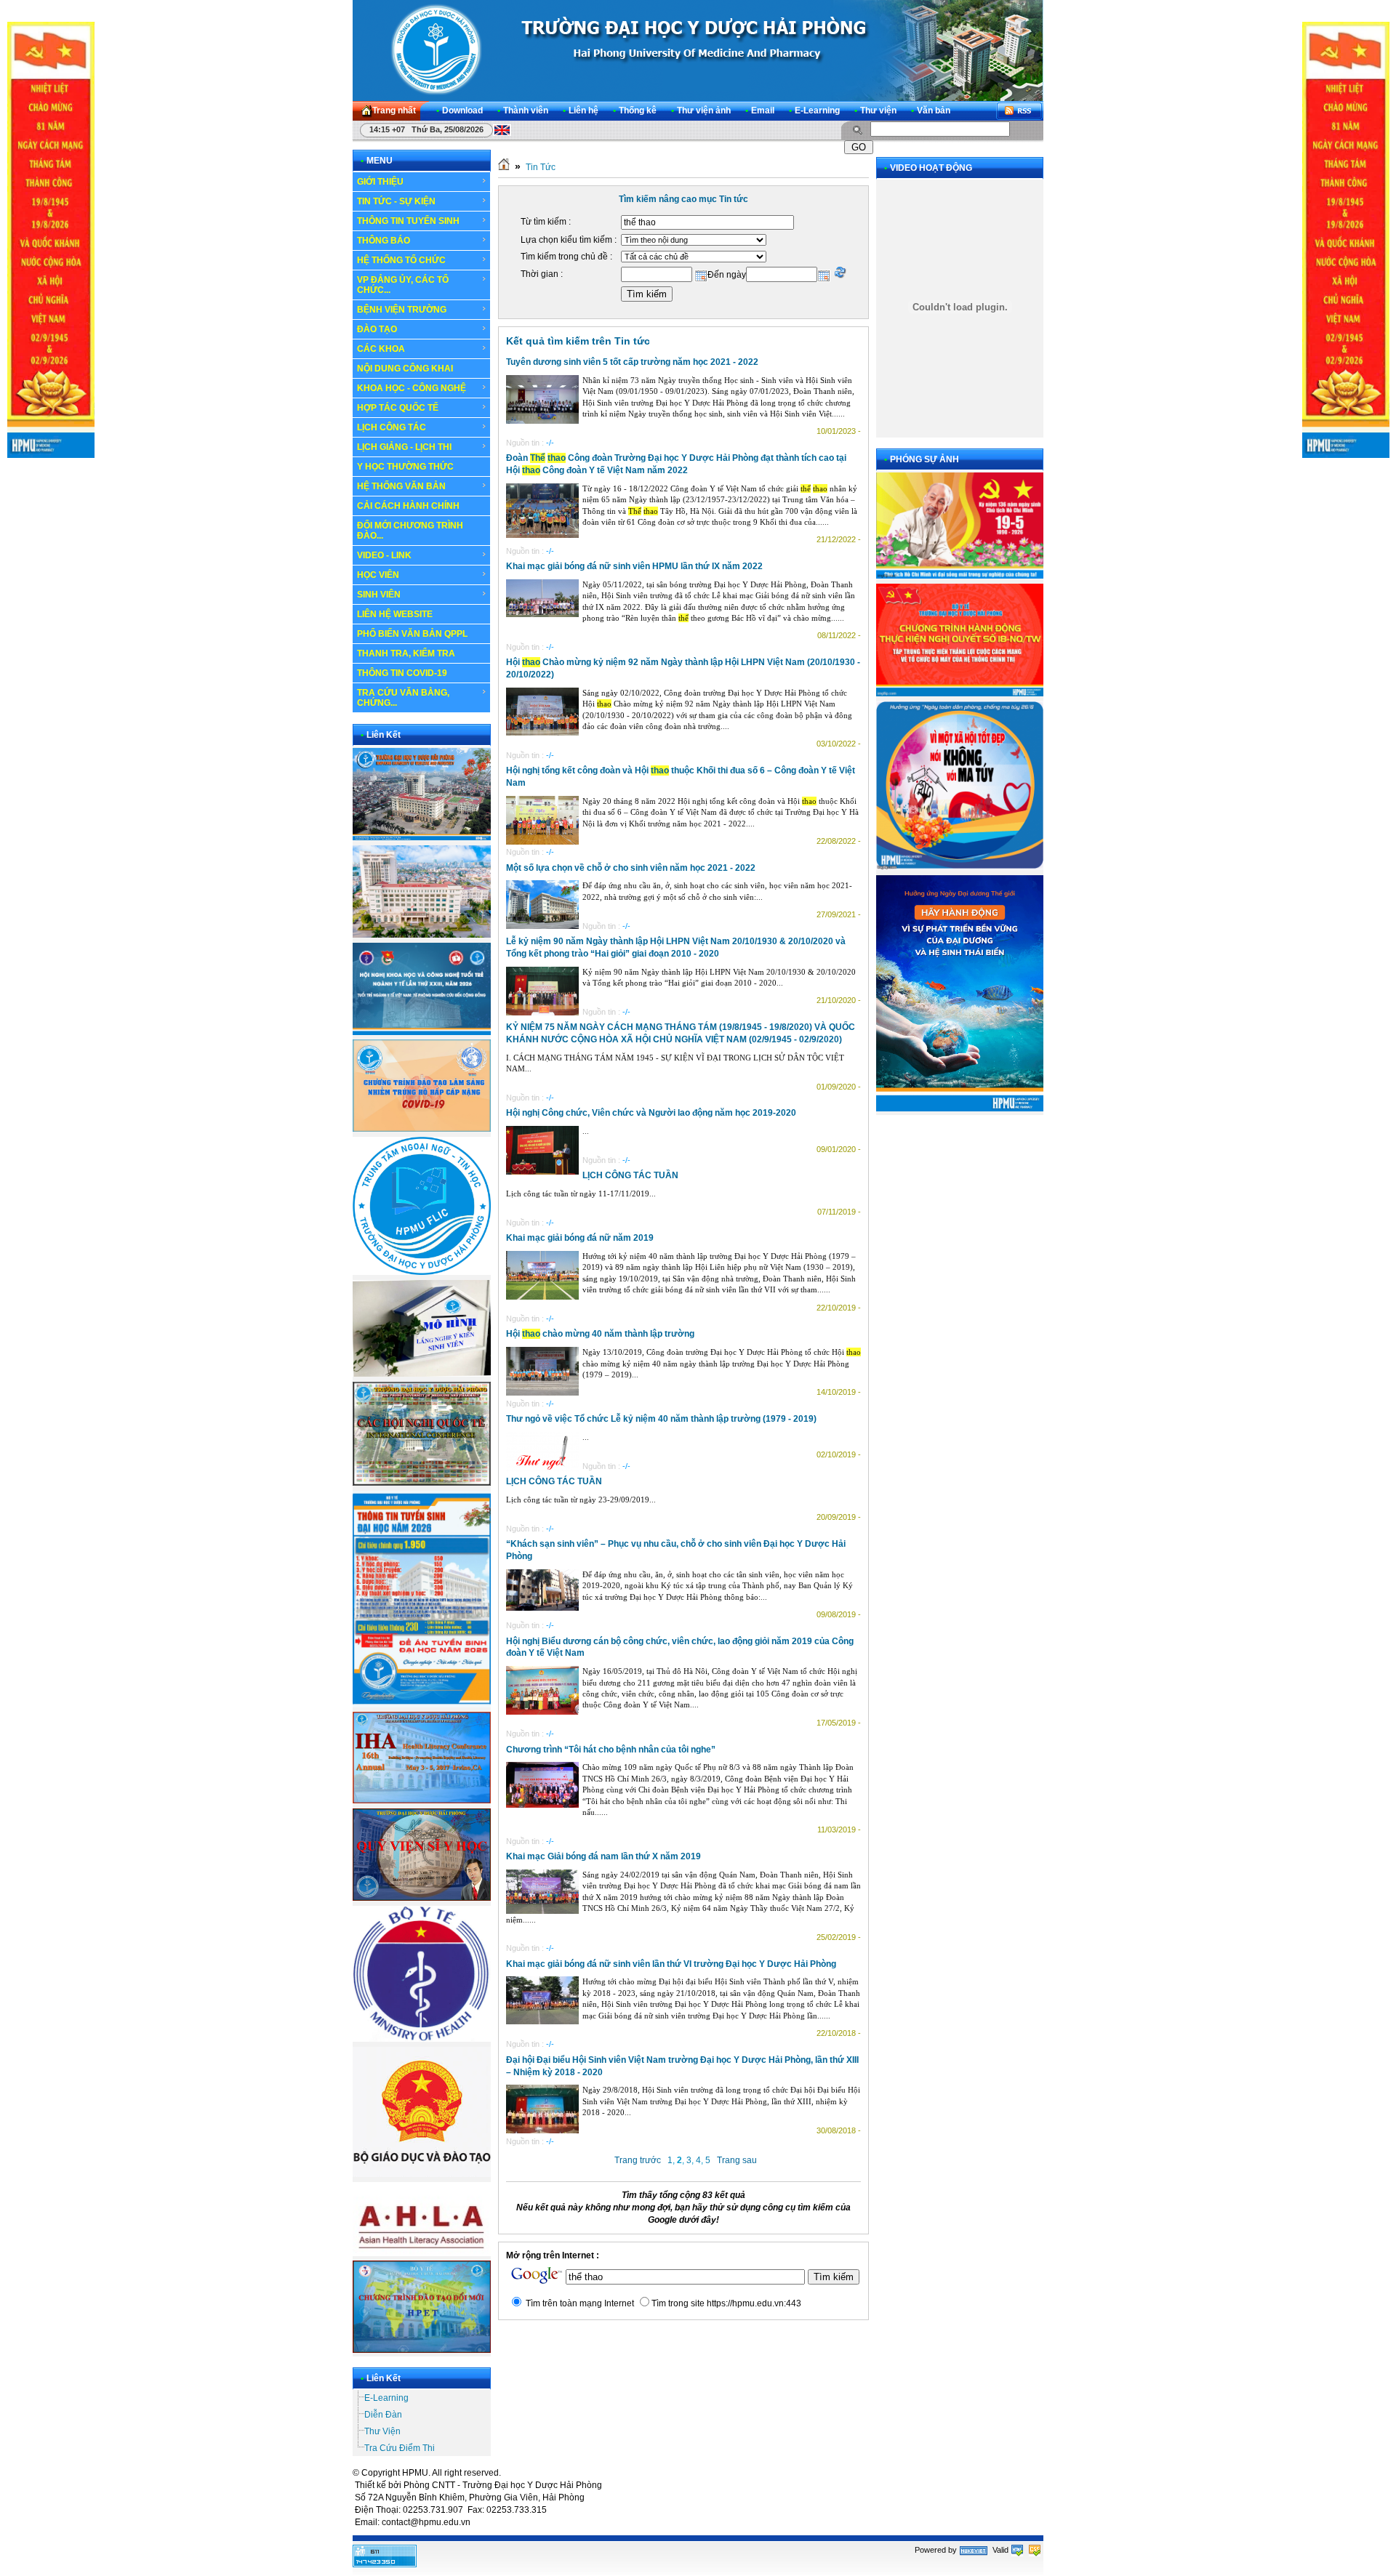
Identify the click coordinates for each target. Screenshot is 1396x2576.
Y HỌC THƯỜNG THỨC (405, 467)
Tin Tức (541, 167)
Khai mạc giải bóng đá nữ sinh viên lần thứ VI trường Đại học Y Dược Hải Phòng (671, 1964)
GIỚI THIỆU (380, 182)
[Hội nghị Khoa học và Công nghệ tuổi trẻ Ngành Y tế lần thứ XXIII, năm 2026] (422, 1032)
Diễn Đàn (383, 2415)
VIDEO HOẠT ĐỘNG (931, 168)
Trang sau (737, 2160)
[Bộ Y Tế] (422, 2039)
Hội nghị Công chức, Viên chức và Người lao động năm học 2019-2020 (651, 1113)
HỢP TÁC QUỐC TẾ (398, 408)
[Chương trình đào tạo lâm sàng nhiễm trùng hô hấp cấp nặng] (422, 1129)
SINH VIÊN (379, 595)
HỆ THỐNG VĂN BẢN (401, 486)
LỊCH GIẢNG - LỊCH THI (404, 447)
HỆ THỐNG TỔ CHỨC (401, 260)
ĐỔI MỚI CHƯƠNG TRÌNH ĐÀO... (410, 531)
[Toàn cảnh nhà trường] (422, 837)
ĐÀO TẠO (377, 329)
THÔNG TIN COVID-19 (402, 673)
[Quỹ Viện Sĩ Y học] (422, 1898)
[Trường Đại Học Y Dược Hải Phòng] (698, 50)
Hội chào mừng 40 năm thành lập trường (600, 1334)
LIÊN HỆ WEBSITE (395, 614)
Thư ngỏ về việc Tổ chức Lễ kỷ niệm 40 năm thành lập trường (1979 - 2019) (661, 1419)
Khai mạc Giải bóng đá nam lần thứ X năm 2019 (603, 1856)
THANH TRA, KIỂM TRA (406, 653)
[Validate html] (1017, 2550)
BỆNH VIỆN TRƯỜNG (402, 310)
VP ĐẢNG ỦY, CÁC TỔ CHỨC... (403, 285)
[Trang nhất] (504, 167)
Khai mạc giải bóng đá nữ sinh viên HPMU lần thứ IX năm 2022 (634, 566)
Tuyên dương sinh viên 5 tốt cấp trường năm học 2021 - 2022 (632, 362)
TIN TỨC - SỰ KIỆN (396, 201)
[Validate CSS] (1035, 2550)
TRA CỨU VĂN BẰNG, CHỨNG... (403, 698)
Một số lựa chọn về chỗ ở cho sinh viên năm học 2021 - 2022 (631, 868)
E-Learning (386, 2398)
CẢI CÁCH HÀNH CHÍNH (408, 506)
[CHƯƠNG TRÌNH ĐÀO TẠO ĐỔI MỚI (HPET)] (422, 2350)
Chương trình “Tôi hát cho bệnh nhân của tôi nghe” (611, 1750)
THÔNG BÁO (384, 241)
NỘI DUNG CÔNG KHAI (405, 369)
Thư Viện (382, 2431)
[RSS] (1019, 111)
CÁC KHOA (381, 349)
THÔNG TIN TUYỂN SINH (408, 221)
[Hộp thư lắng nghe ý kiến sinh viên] (422, 1374)
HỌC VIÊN (378, 575)
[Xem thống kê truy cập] (385, 2564)
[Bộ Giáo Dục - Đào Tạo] (422, 2174)
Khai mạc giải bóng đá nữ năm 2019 (580, 1238)
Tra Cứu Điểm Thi (400, 2448)
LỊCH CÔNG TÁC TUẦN (630, 1175)
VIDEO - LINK (384, 555)
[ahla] (422, 2253)
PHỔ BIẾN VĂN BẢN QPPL (412, 634)
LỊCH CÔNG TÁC (392, 427)
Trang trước (638, 2160)
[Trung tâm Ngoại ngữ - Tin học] (422, 1272)
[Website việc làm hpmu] (422, 935)
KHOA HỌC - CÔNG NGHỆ (412, 388)
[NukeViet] (974, 2550)
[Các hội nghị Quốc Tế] (422, 1483)
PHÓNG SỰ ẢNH (924, 459)
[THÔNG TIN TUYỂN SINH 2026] (422, 1704)
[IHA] (422, 1800)
